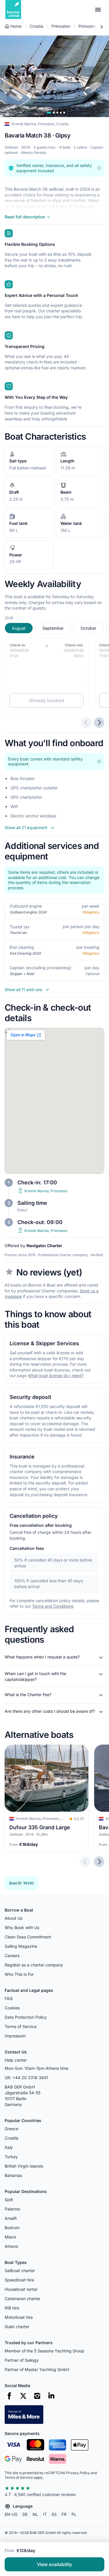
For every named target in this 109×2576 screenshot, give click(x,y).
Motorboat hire (19, 2317)
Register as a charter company (34, 1965)
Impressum (15, 2036)
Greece (11, 2129)
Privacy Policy (78, 2473)
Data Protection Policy (26, 2017)
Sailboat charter (20, 2270)
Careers (12, 1956)
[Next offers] (99, 723)
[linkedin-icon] (51, 2396)
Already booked (47, 701)
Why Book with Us (22, 1927)
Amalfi (11, 2218)
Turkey (11, 2157)
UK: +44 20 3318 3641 (26, 2078)
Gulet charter (17, 2327)
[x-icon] (23, 2396)
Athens (11, 2246)
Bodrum (12, 2228)
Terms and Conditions (53, 1606)
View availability (54, 2564)
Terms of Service (21, 2026)
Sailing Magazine (21, 1946)
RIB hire (12, 2308)
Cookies (12, 2008)
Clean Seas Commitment (28, 1937)
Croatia (36, 26)
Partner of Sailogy (22, 2360)
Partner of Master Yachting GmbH (37, 2369)
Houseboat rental (21, 2289)
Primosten (61, 26)
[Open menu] (98, 10)
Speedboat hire (19, 2280)
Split (9, 2200)
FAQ (9, 1998)
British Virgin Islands (24, 2166)
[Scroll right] (101, 27)
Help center (16, 2060)
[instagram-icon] (37, 2396)
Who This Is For (19, 1974)
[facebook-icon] (9, 2396)
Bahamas (13, 2175)
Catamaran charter (23, 2299)
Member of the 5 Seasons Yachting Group (44, 2351)
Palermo (12, 2209)
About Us (14, 1918)
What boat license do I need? (56, 1376)
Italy (9, 2147)
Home (16, 26)
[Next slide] (99, 1862)
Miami (10, 2237)
